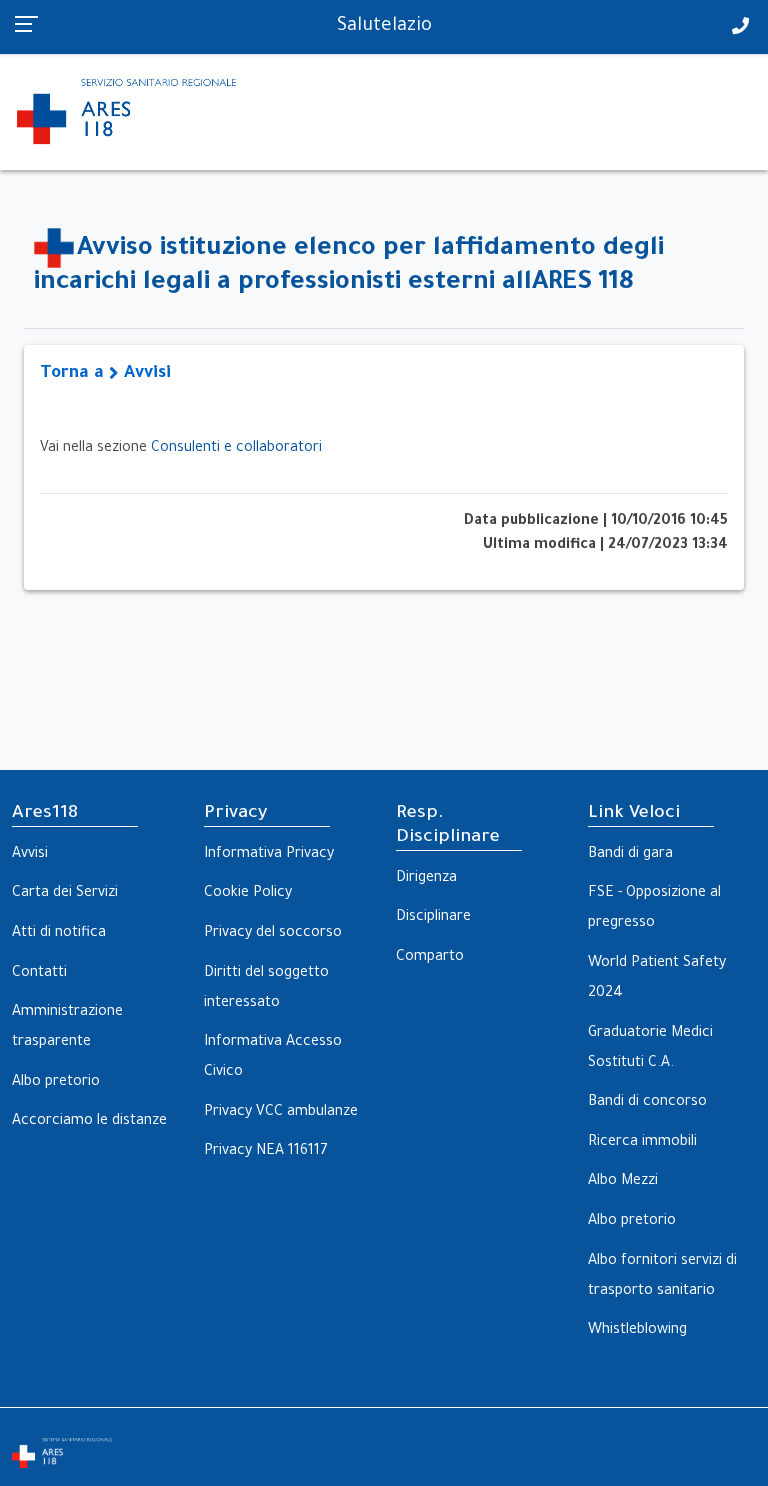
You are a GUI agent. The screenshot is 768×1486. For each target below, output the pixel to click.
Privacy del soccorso (273, 934)
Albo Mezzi (623, 1182)
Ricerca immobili (642, 1143)
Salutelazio (384, 27)
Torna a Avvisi (105, 374)
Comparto (430, 958)
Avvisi (30, 855)
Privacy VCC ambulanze (281, 1113)
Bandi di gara (630, 855)
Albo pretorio (56, 1083)
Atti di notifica (59, 934)
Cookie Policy (248, 894)
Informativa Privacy (269, 855)
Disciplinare (433, 918)
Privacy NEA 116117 (266, 1152)
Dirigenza (426, 879)
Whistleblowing (637, 1331)
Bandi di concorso (647, 1103)
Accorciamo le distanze (89, 1122)
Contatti (39, 974)
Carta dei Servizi (65, 894)
